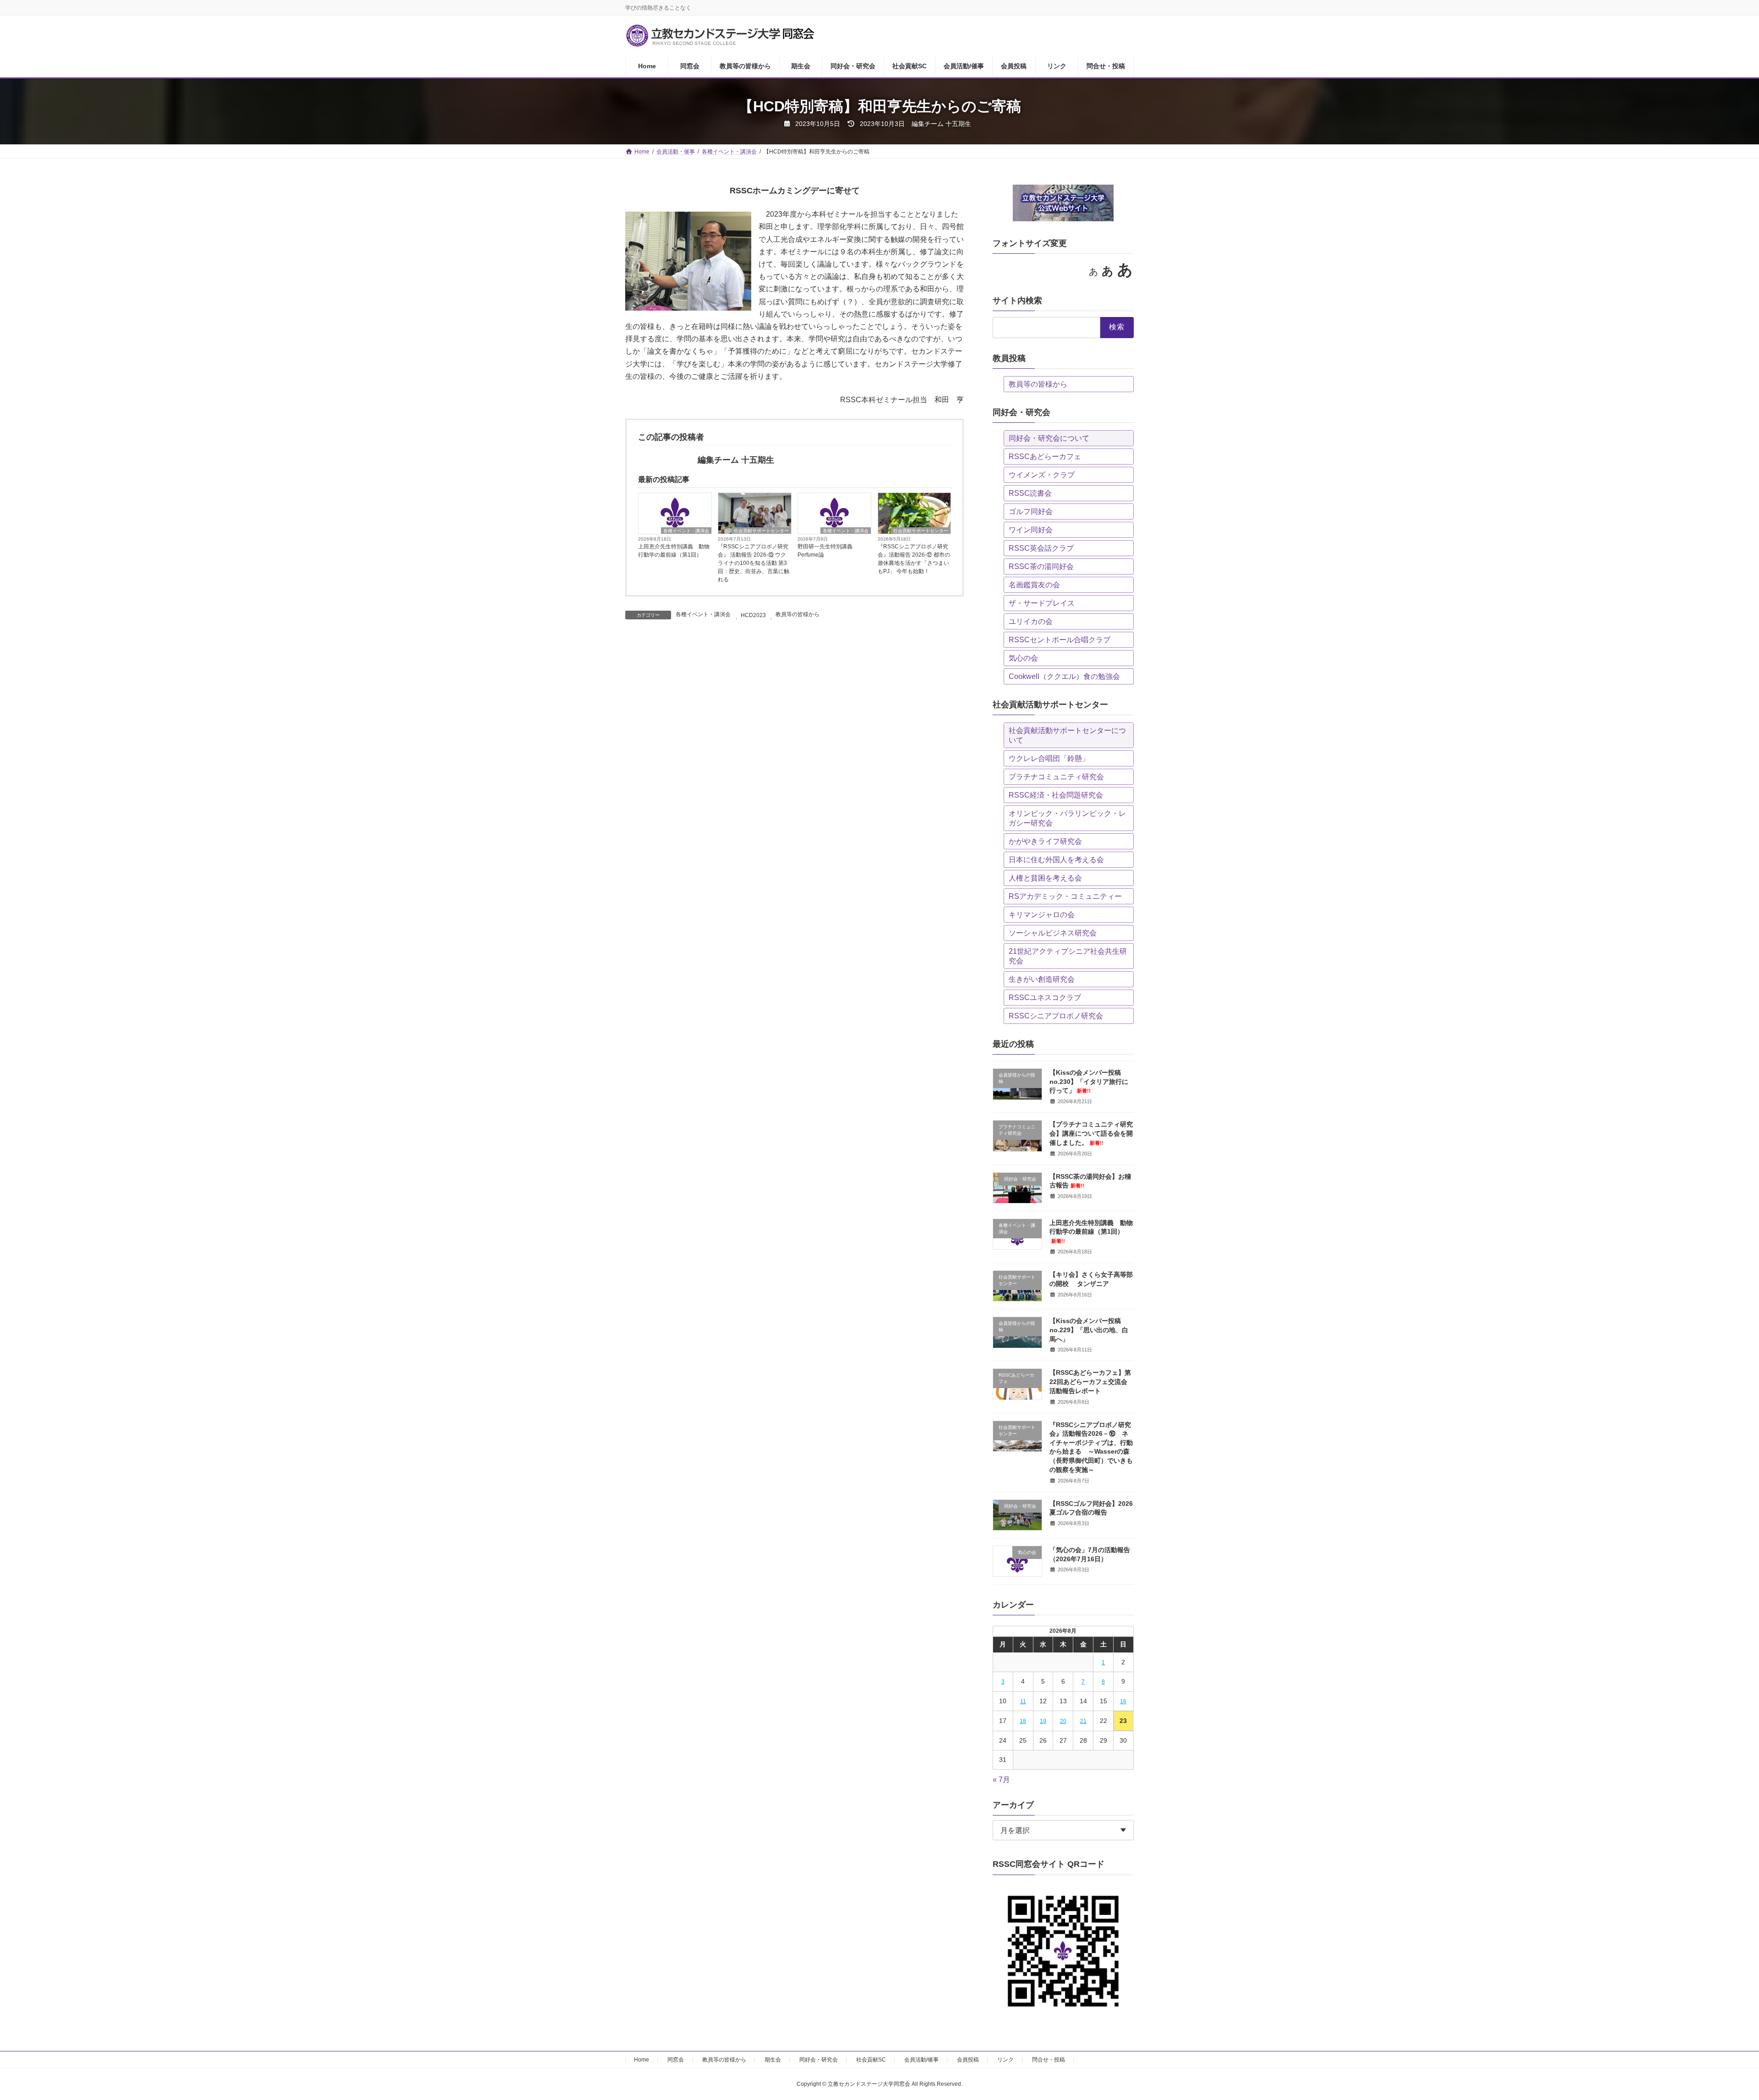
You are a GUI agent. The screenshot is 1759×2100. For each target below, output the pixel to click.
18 (1023, 1721)
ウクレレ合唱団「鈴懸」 (1049, 758)
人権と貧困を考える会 (1045, 878)
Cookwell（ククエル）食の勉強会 (1064, 676)
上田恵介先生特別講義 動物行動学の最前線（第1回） (674, 551)
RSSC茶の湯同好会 (1041, 566)
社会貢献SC (871, 2060)
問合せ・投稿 (1049, 2060)
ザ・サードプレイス (1042, 603)
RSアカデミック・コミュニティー (1065, 896)
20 (1063, 1721)
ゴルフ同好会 (1031, 511)
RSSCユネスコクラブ (1045, 998)
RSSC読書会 (1030, 493)
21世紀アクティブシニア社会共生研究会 (1068, 956)
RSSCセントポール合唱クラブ (1060, 640)
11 (1023, 1701)
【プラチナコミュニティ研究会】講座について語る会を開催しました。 (1091, 1133)
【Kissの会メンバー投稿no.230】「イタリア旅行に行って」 (1089, 1081)
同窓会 (676, 2060)
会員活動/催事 (921, 2060)
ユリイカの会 (1031, 621)
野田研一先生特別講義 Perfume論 (828, 551)
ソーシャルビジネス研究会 (1053, 933)
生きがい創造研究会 (1042, 979)
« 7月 (1001, 1780)
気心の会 (1023, 658)
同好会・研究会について (1049, 438)
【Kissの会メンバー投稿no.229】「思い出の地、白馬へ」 (1089, 1330)
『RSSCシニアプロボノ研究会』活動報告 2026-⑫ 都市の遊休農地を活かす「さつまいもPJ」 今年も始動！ (914, 559)
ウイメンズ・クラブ (1042, 475)
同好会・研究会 (819, 2060)
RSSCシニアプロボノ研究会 (1056, 1016)
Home (642, 2060)
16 (1124, 1701)
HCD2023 (753, 615)
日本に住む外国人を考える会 (1056, 860)
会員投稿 (968, 2060)
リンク (1005, 2060)
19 (1043, 1721)
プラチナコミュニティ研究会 (1056, 777)
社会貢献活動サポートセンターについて (1067, 735)
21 (1083, 1721)
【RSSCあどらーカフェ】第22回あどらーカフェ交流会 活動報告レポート (1090, 1381)
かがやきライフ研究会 (1045, 841)
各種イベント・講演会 (686, 531)
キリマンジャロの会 (1042, 915)
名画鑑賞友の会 (1034, 585)
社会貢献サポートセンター (761, 531)
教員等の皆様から (798, 614)
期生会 (773, 2060)
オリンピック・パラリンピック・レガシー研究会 (1067, 818)
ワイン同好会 (1031, 530)
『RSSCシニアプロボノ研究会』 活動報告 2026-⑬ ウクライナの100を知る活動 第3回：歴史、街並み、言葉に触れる (754, 563)
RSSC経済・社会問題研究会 (1056, 795)
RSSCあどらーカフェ (1045, 457)
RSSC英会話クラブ (1041, 548)
